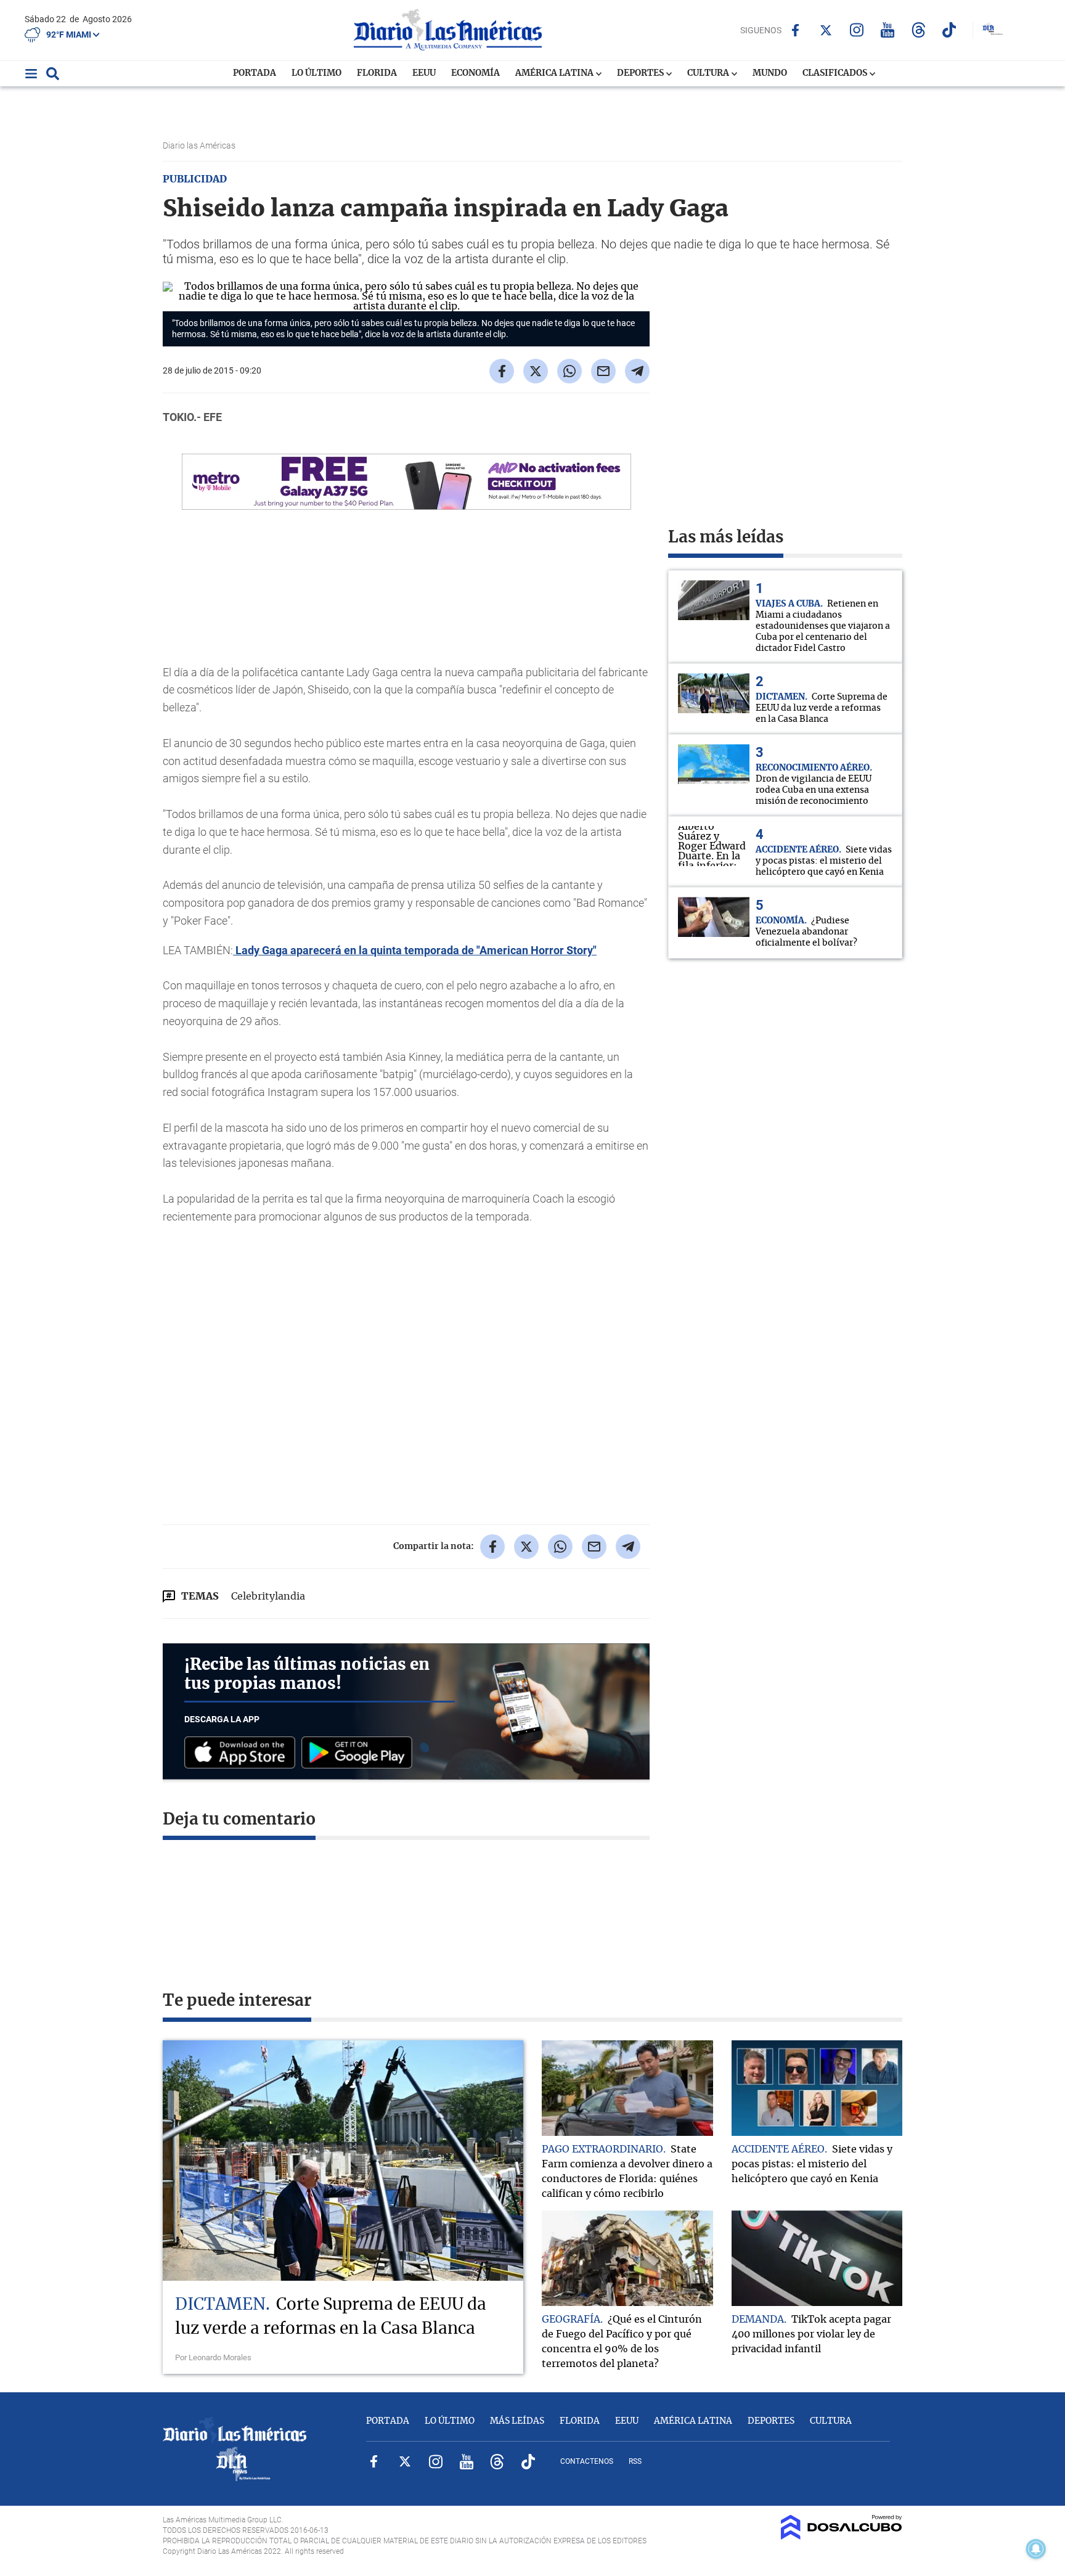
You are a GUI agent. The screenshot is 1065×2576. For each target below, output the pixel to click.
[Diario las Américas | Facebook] (795, 30)
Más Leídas (517, 2421)
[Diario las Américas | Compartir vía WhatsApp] (569, 371)
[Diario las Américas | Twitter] (826, 30)
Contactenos (587, 2461)
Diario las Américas (200, 145)
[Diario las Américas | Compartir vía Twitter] (536, 371)
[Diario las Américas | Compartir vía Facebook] (502, 371)
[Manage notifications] (1036, 2549)
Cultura (709, 73)
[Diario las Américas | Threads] (919, 30)
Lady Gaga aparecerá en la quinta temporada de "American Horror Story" (415, 950)
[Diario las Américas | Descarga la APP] (243, 1753)
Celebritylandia (268, 1597)
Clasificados (836, 73)
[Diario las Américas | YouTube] (888, 30)
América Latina (555, 73)
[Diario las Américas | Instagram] (857, 30)
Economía (475, 73)
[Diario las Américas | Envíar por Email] (603, 371)
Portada (255, 73)
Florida (377, 73)
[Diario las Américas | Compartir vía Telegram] (637, 371)
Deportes (641, 73)
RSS (635, 2461)
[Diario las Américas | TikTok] (949, 30)
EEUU (424, 73)
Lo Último (316, 73)
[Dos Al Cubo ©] (842, 2537)
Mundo (770, 73)
